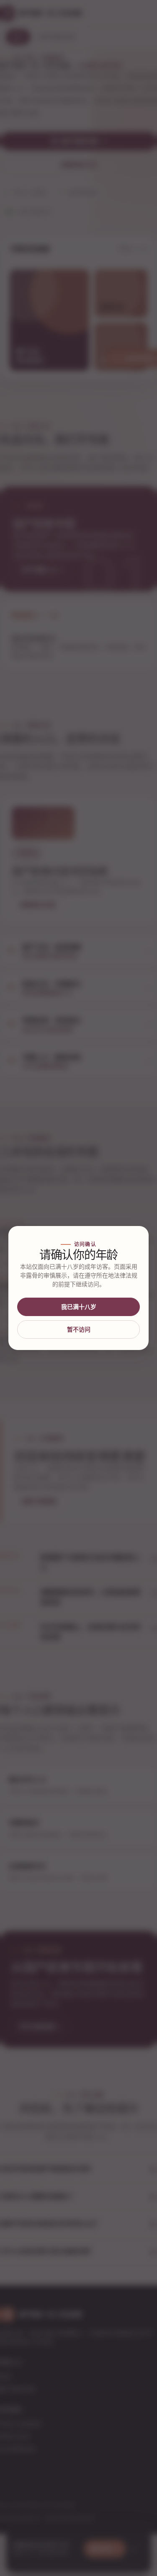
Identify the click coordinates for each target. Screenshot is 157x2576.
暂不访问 (79, 1329)
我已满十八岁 (79, 1307)
